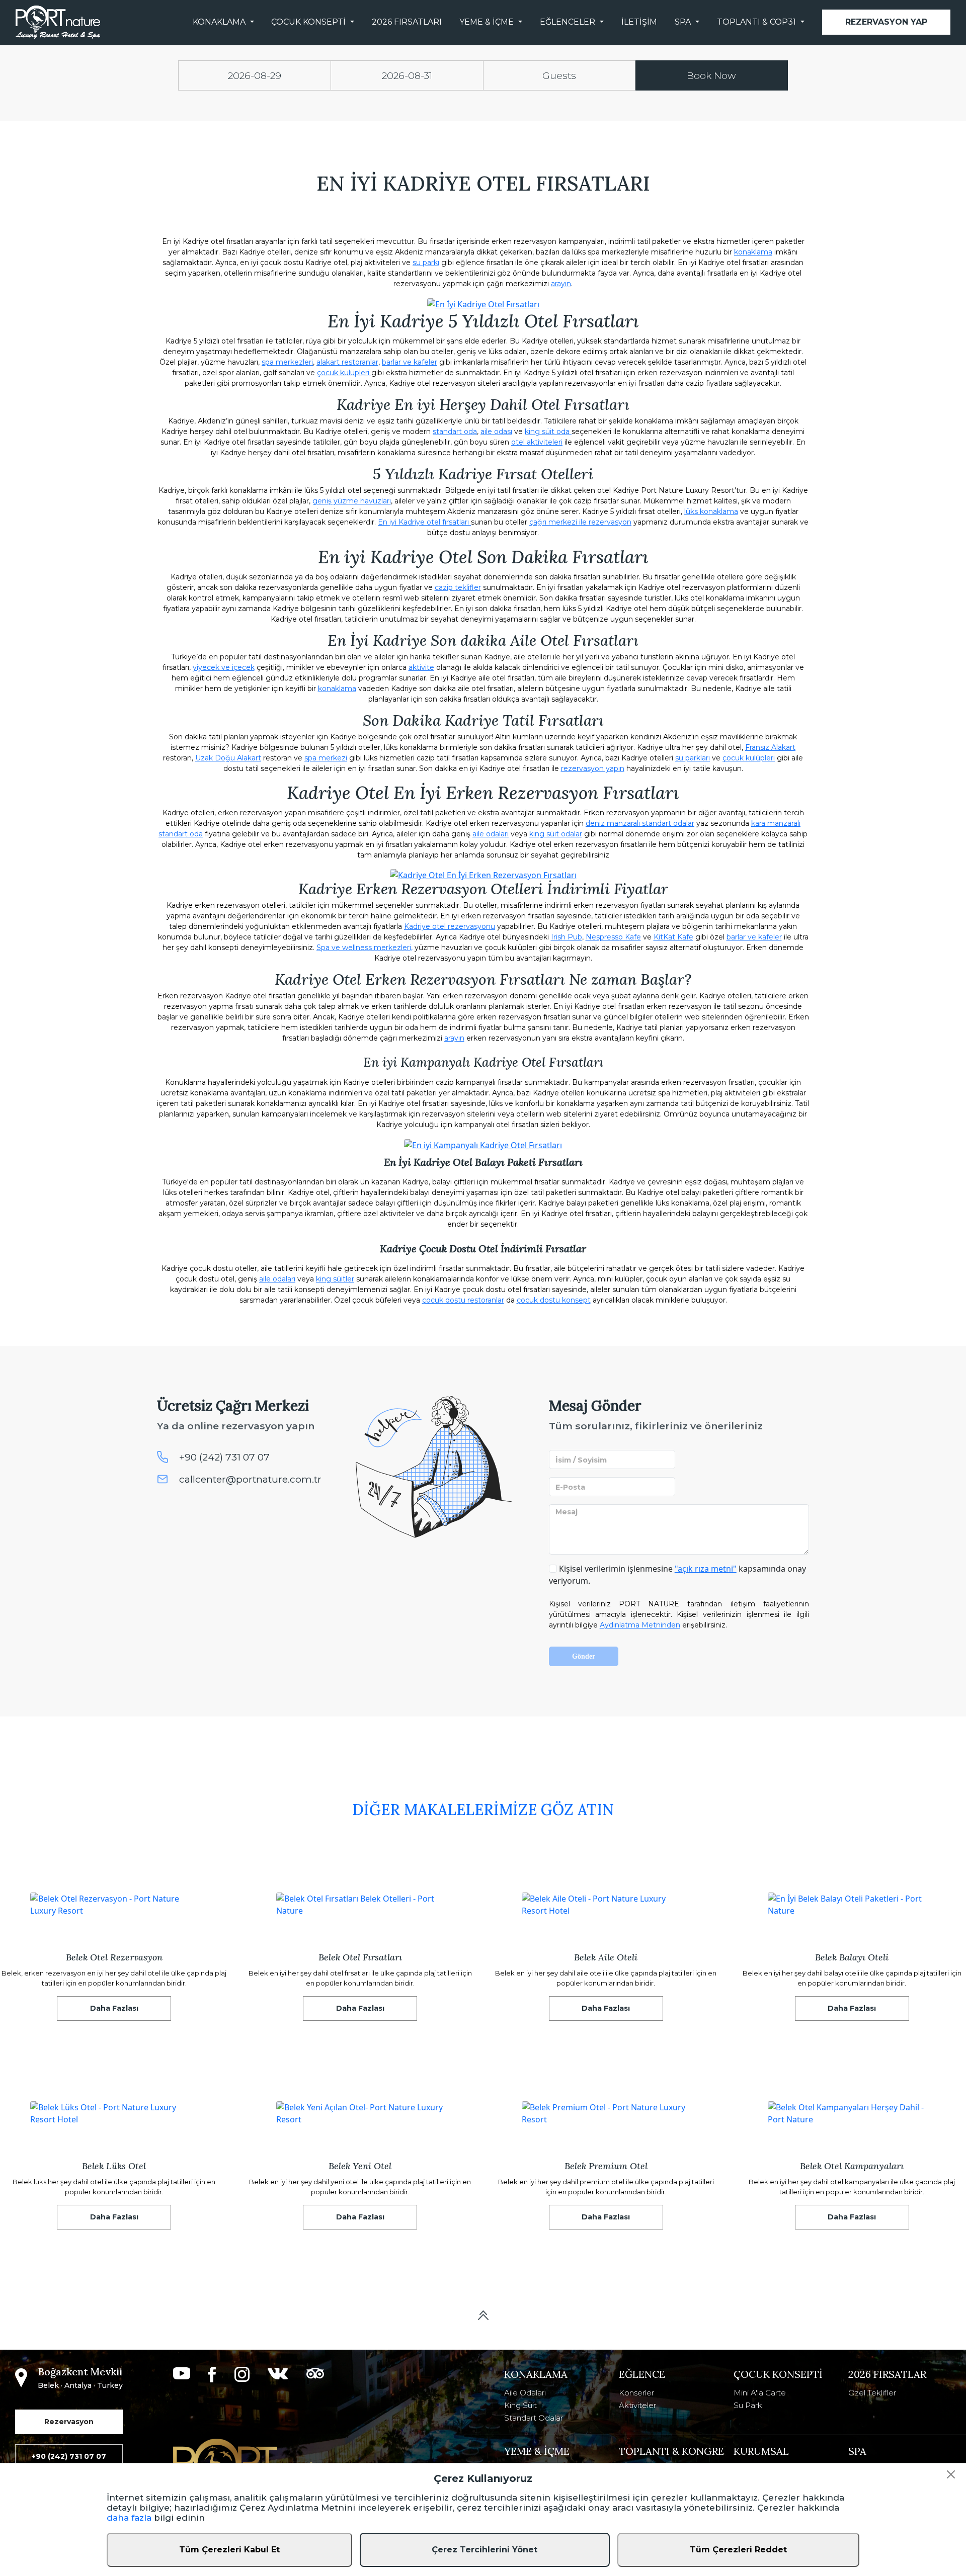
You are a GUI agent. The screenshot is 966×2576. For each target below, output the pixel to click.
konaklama (753, 252)
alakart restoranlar (347, 362)
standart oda (455, 432)
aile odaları (491, 834)
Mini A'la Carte (760, 2393)
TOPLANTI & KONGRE (671, 2451)
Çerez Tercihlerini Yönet (485, 2550)
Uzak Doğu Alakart (228, 758)
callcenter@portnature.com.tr (250, 1479)
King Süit (520, 2405)
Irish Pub (567, 937)
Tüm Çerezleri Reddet (738, 2550)
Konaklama (219, 22)
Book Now (711, 75)
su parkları (693, 758)
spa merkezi (326, 758)
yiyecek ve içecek (224, 667)
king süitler (335, 1279)
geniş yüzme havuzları (352, 501)
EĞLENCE (642, 2374)
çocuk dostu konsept (554, 1300)
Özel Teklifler (872, 2393)
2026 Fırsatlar (887, 2374)
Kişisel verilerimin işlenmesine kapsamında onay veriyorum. (677, 1575)
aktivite (421, 667)
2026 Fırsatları (407, 22)
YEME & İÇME (537, 2451)
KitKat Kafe (673, 937)
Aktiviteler (637, 2405)
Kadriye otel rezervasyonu (450, 926)
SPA (683, 22)
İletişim (639, 22)
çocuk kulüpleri (344, 373)
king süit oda (548, 432)
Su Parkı (749, 2405)
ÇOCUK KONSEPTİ (778, 2374)
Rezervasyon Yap (886, 22)
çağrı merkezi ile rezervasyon (580, 522)
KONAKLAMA (536, 2374)
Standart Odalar (534, 2418)
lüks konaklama (711, 511)
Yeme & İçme (487, 22)
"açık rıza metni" (706, 1569)
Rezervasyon (69, 2422)
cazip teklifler (458, 587)
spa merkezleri (287, 362)
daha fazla (129, 2518)
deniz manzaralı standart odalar (640, 823)
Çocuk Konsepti (308, 22)
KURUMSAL (761, 2451)
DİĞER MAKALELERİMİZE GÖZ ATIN (483, 1810)
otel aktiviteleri (537, 442)
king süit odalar (556, 834)
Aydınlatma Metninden (640, 1625)
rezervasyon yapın (593, 768)
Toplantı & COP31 (756, 22)
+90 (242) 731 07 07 (224, 1457)
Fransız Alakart (770, 747)
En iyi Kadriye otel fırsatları (424, 522)
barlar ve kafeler (410, 362)
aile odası (496, 432)
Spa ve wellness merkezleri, (365, 948)
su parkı (426, 263)
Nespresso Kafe (613, 937)
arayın (561, 284)
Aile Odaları (525, 2393)
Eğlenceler (568, 22)
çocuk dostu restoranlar (463, 1300)
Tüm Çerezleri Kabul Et (229, 2550)
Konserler (636, 2393)
